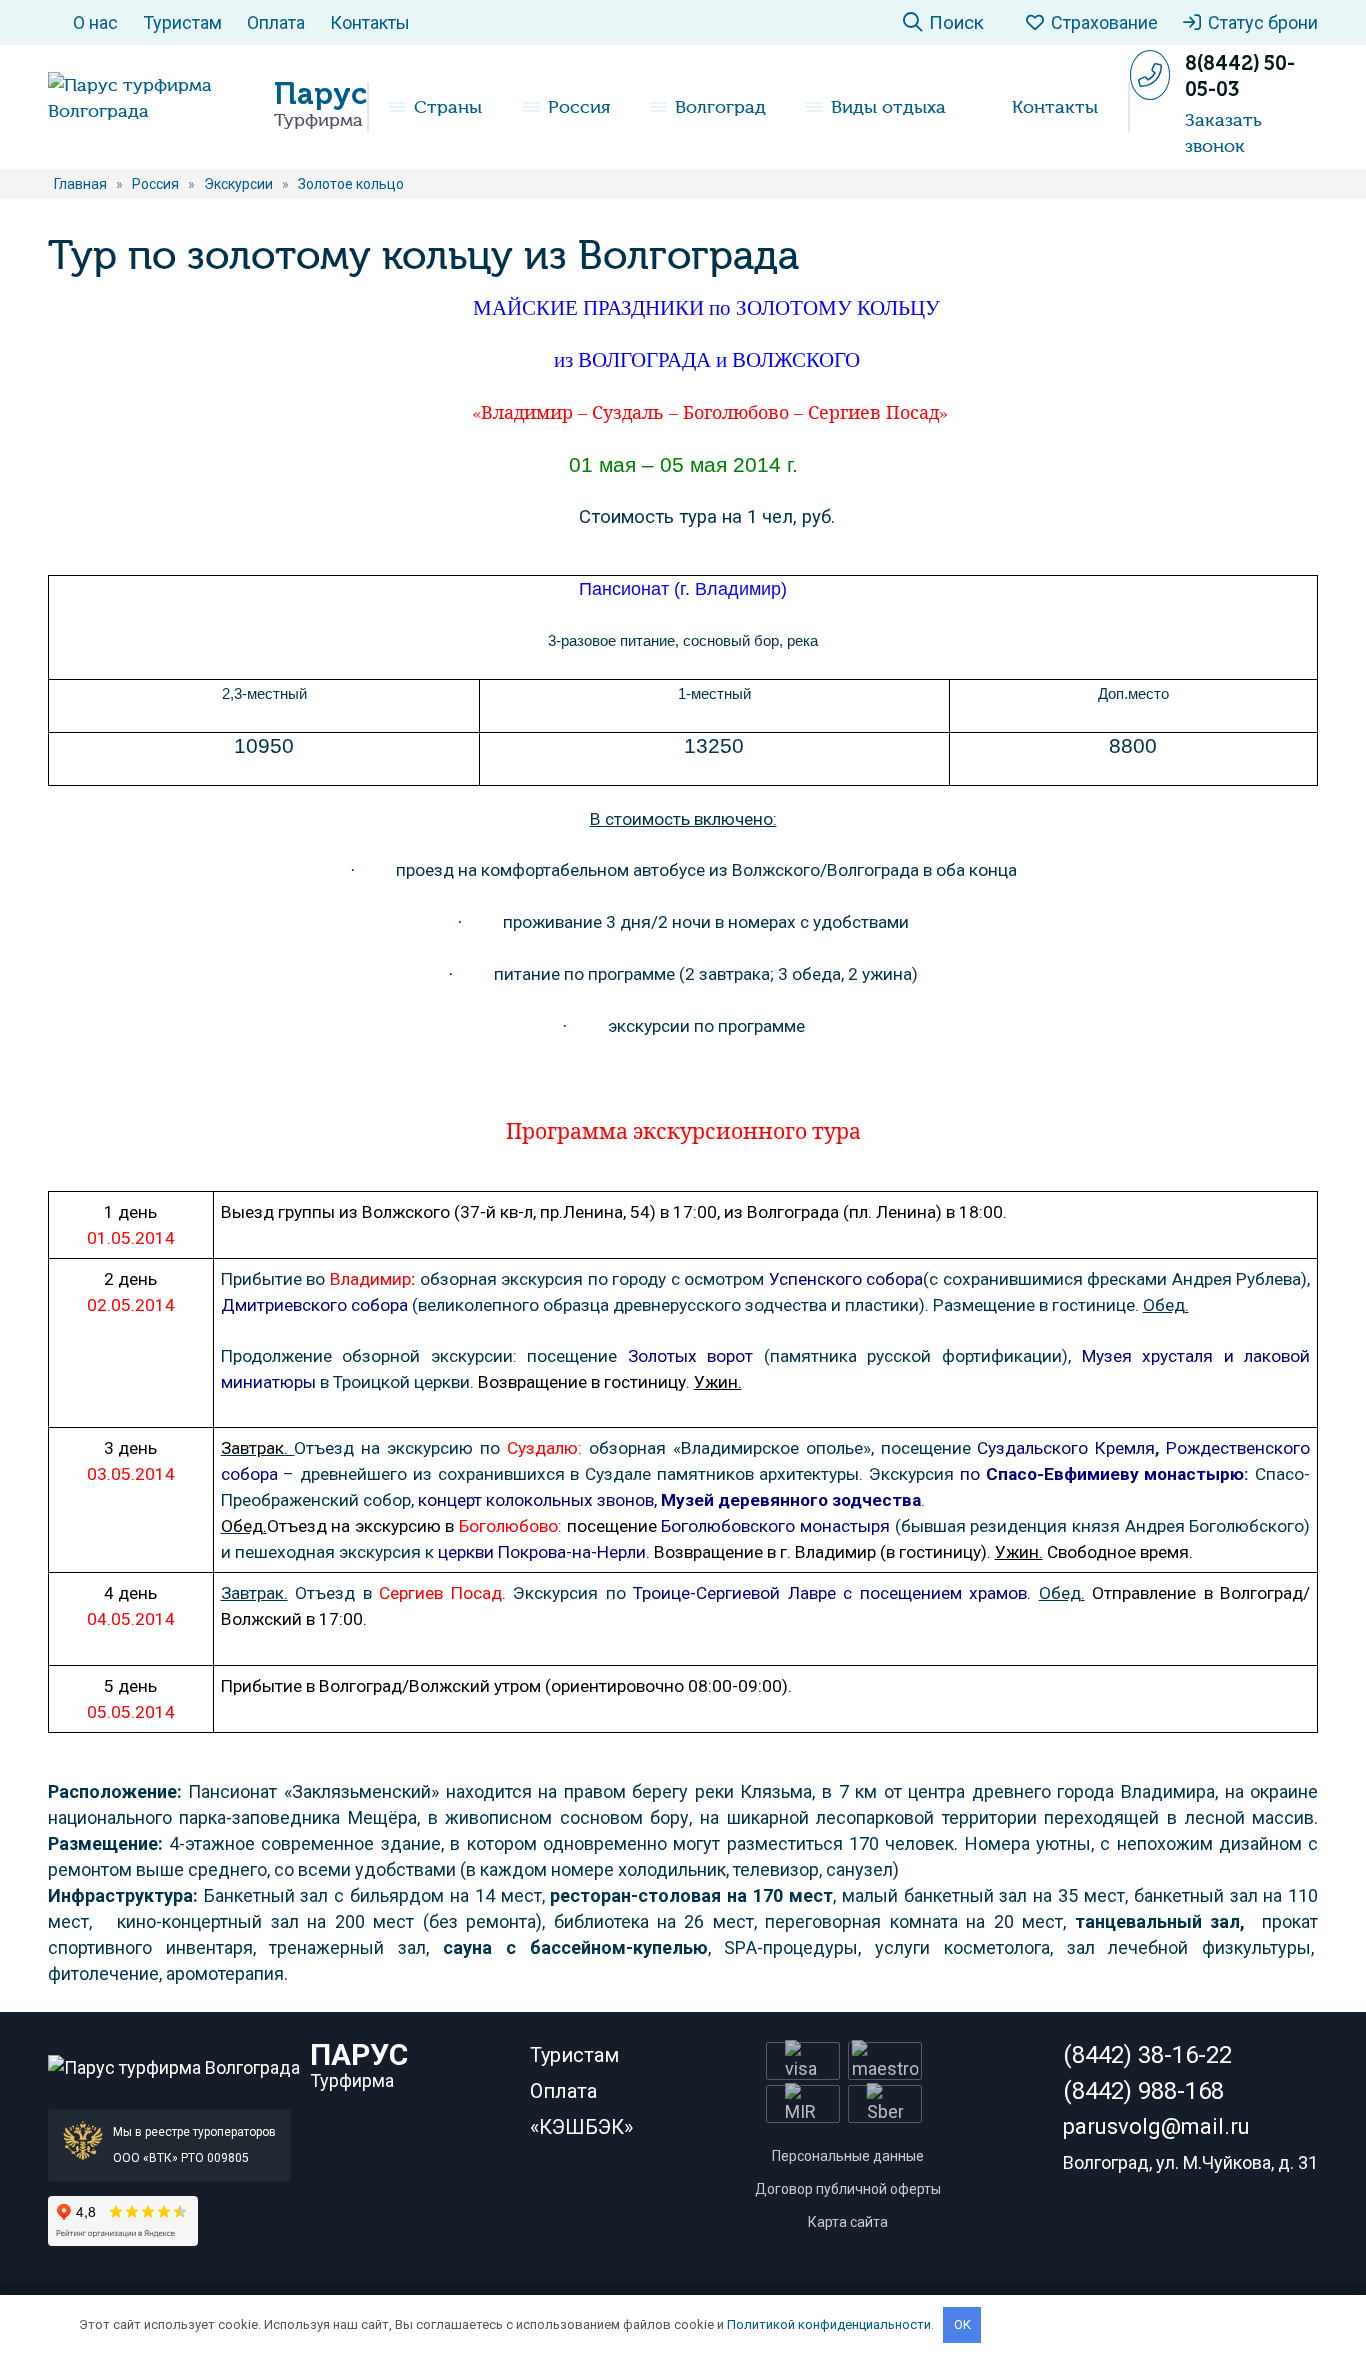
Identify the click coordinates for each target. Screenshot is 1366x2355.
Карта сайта (848, 2222)
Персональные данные (848, 2156)
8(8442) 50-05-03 (1240, 76)
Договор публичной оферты (848, 2189)
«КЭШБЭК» (581, 2127)
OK (962, 2324)
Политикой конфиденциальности (829, 2324)
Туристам (182, 22)
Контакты (370, 22)
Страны (448, 107)
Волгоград (720, 107)
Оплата (276, 22)
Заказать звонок (1223, 133)
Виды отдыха (888, 107)
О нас (95, 22)
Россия (579, 107)
